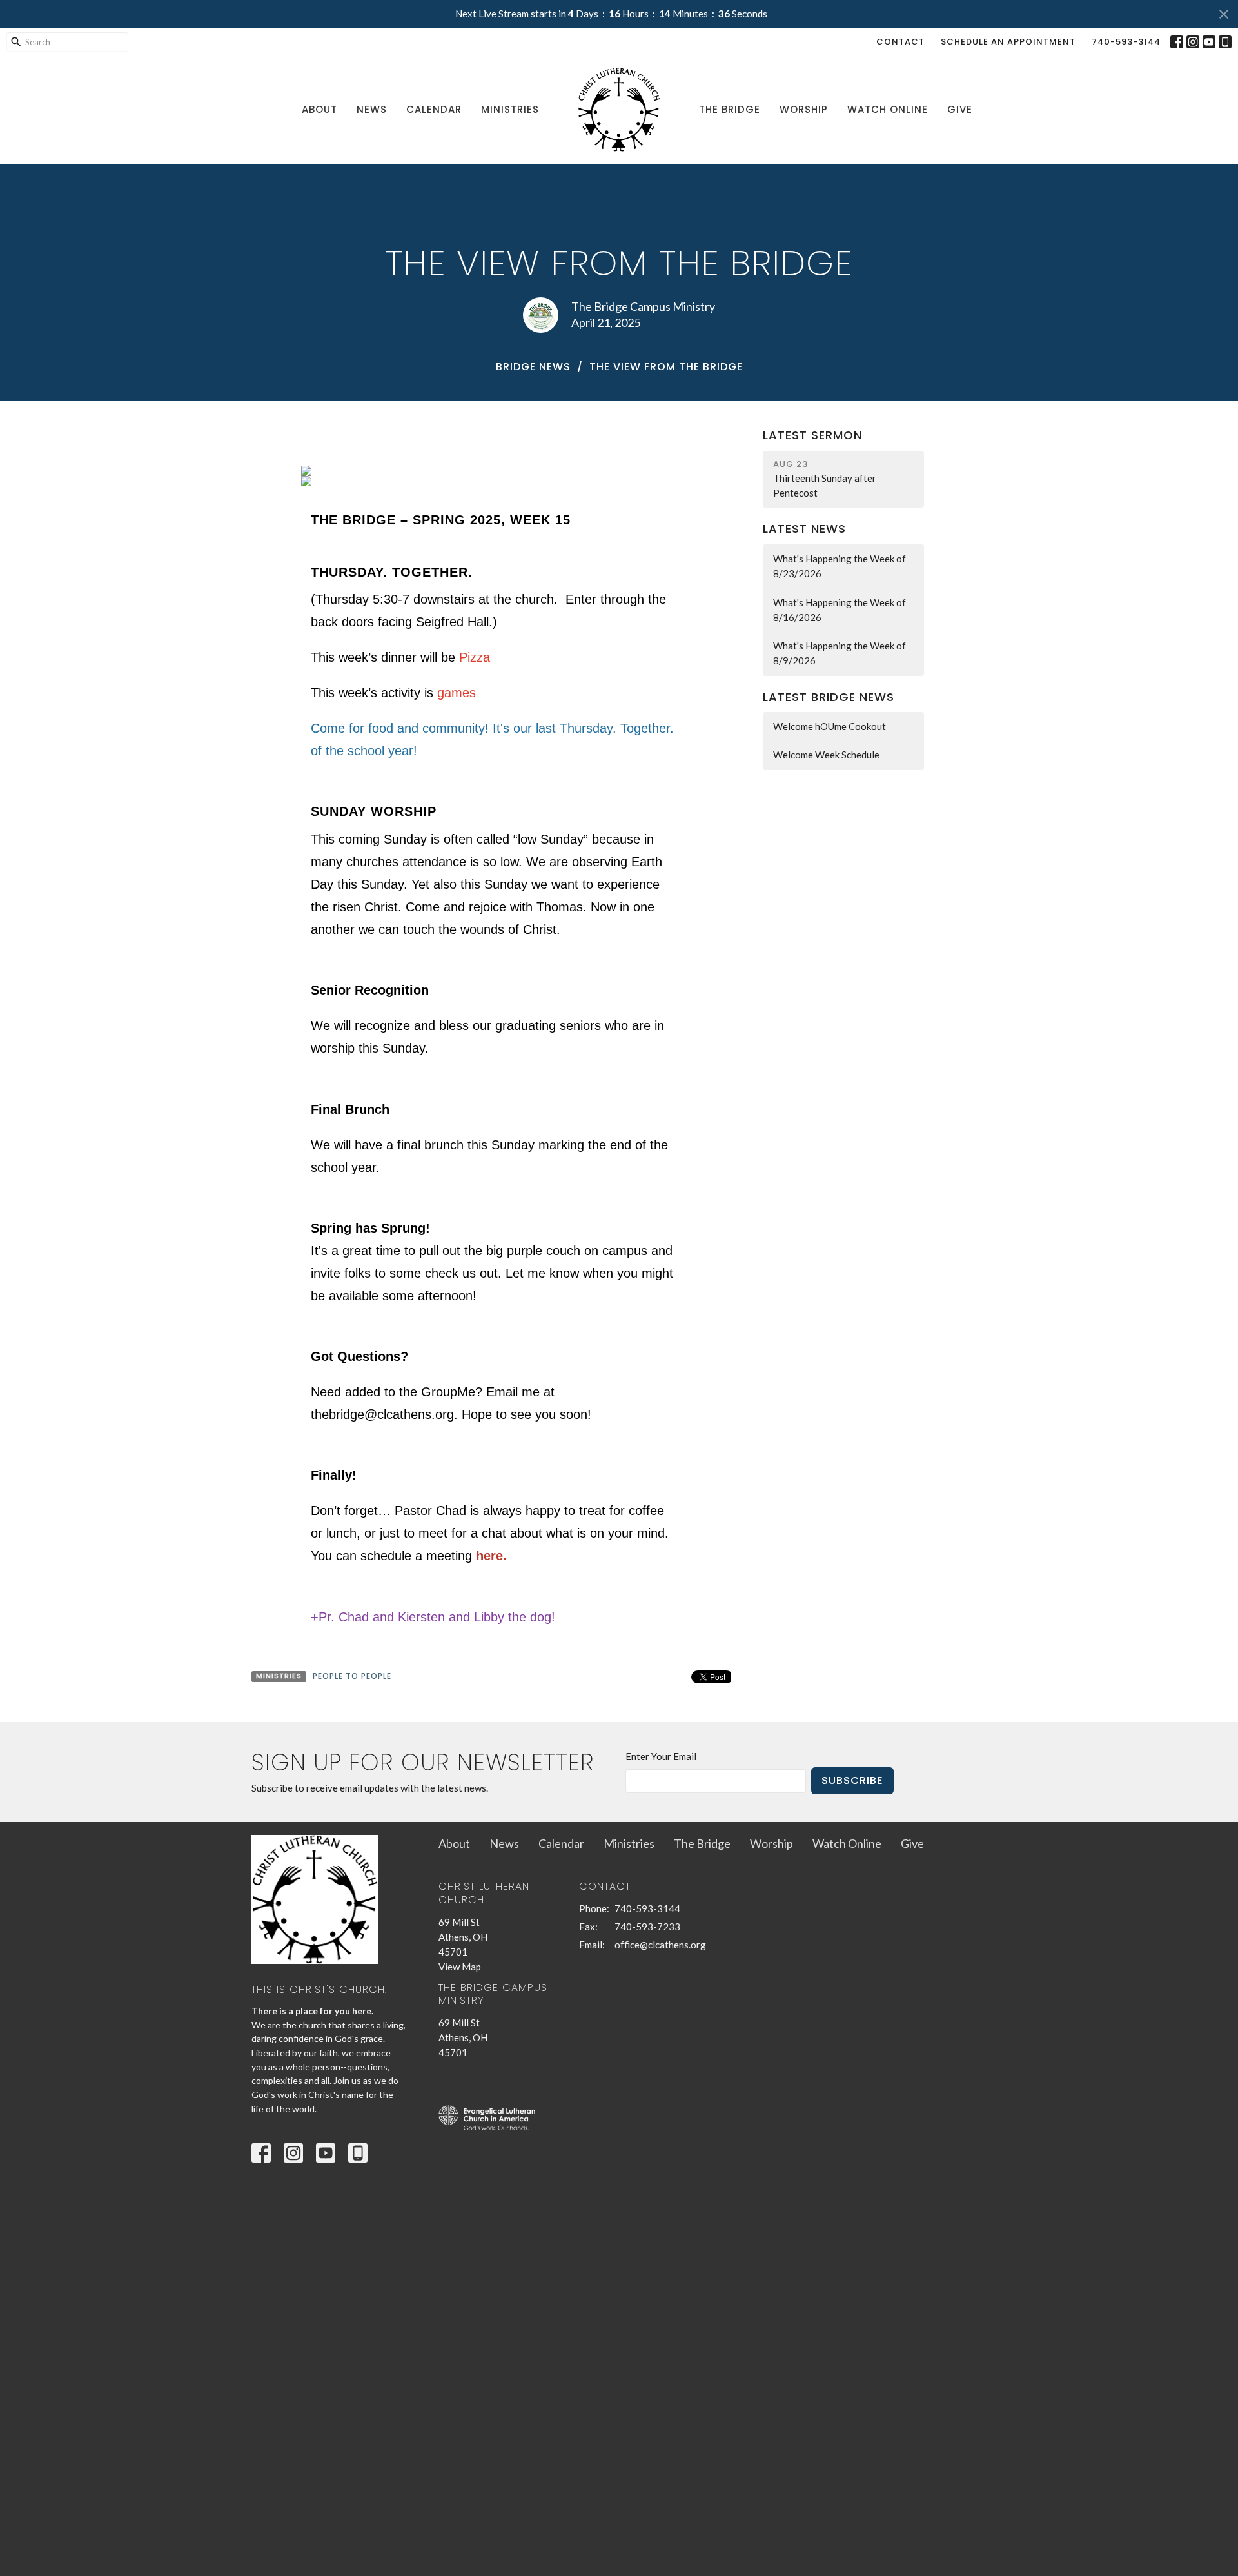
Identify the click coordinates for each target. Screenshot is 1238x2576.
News (372, 109)
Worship (804, 109)
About (319, 109)
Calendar (434, 109)
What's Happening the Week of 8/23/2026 (840, 566)
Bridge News (533, 367)
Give (960, 109)
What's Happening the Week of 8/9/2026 (840, 653)
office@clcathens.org (660, 1945)
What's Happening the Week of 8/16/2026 (840, 610)
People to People (352, 1676)
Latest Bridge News (829, 697)
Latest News (804, 529)
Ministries (510, 109)
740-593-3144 (1126, 42)
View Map (460, 1967)
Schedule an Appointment (1008, 42)
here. (491, 1556)
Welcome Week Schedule (826, 755)
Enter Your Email (661, 1756)
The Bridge (730, 109)
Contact (900, 42)
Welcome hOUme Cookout (830, 726)
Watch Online (888, 109)
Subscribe (852, 1780)
